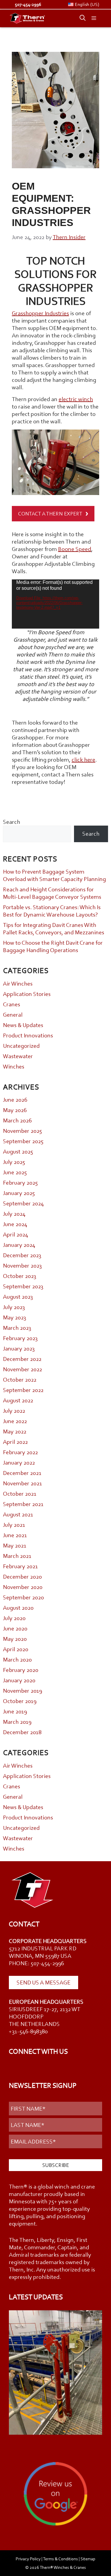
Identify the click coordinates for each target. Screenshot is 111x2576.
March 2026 (17, 1120)
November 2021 (22, 1483)
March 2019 (17, 1722)
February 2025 (20, 1183)
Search (12, 822)
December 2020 (22, 1577)
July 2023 (14, 1307)
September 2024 (23, 1203)
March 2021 (17, 1556)
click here (83, 760)
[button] (80, 18)
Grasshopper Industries (40, 313)
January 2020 (19, 1680)
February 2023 (20, 1338)
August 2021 (18, 1514)
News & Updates (23, 1025)
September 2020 (23, 1597)
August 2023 (18, 1297)
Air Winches (18, 983)
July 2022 (14, 1411)
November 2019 (22, 1691)
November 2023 (22, 1265)
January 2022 (19, 1462)
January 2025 (19, 1193)
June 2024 (15, 1224)
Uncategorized (21, 1046)
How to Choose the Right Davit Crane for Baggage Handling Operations (53, 946)
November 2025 (22, 1131)
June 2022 (15, 1421)
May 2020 (15, 1639)
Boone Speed (75, 549)
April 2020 (16, 1649)
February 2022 (20, 1452)
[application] (55, 604)
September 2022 (23, 1390)
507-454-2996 (28, 4)
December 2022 (22, 1359)
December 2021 (22, 1473)
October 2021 (20, 1494)
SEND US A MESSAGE (44, 1982)
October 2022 (20, 1380)
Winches (14, 1066)
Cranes (12, 1004)
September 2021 (23, 1504)
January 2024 (19, 1245)
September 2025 (23, 1141)
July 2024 (14, 1214)
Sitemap (88, 2559)
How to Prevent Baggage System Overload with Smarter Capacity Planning (54, 875)
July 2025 (14, 1162)
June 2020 (15, 1628)
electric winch (76, 399)
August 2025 (18, 1151)
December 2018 (22, 1732)
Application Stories (27, 994)
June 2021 (15, 1535)
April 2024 (16, 1234)
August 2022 (18, 1400)
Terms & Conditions (60, 2559)
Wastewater (18, 1056)
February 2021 (20, 1566)
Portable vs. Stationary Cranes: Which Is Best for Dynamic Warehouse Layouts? (52, 911)
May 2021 (15, 1545)
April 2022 (15, 1442)
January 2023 (19, 1348)
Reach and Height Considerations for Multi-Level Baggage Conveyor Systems (52, 893)
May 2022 (15, 1431)
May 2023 (15, 1317)
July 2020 (14, 1618)
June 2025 (15, 1172)
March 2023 (17, 1328)
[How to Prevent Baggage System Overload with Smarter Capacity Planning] (55, 2373)
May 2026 (15, 1110)
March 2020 (17, 1659)
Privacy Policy (28, 2559)
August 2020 (18, 1608)
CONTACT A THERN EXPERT (50, 514)
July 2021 (14, 1525)
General (13, 1015)
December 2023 (22, 1255)
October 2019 (20, 1701)
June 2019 (15, 1711)
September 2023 (23, 1286)
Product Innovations (28, 1035)
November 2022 (22, 1369)
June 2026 (15, 1100)
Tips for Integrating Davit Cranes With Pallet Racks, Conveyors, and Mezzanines (54, 929)
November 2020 (23, 1587)
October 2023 (20, 1276)
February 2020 (21, 1670)
